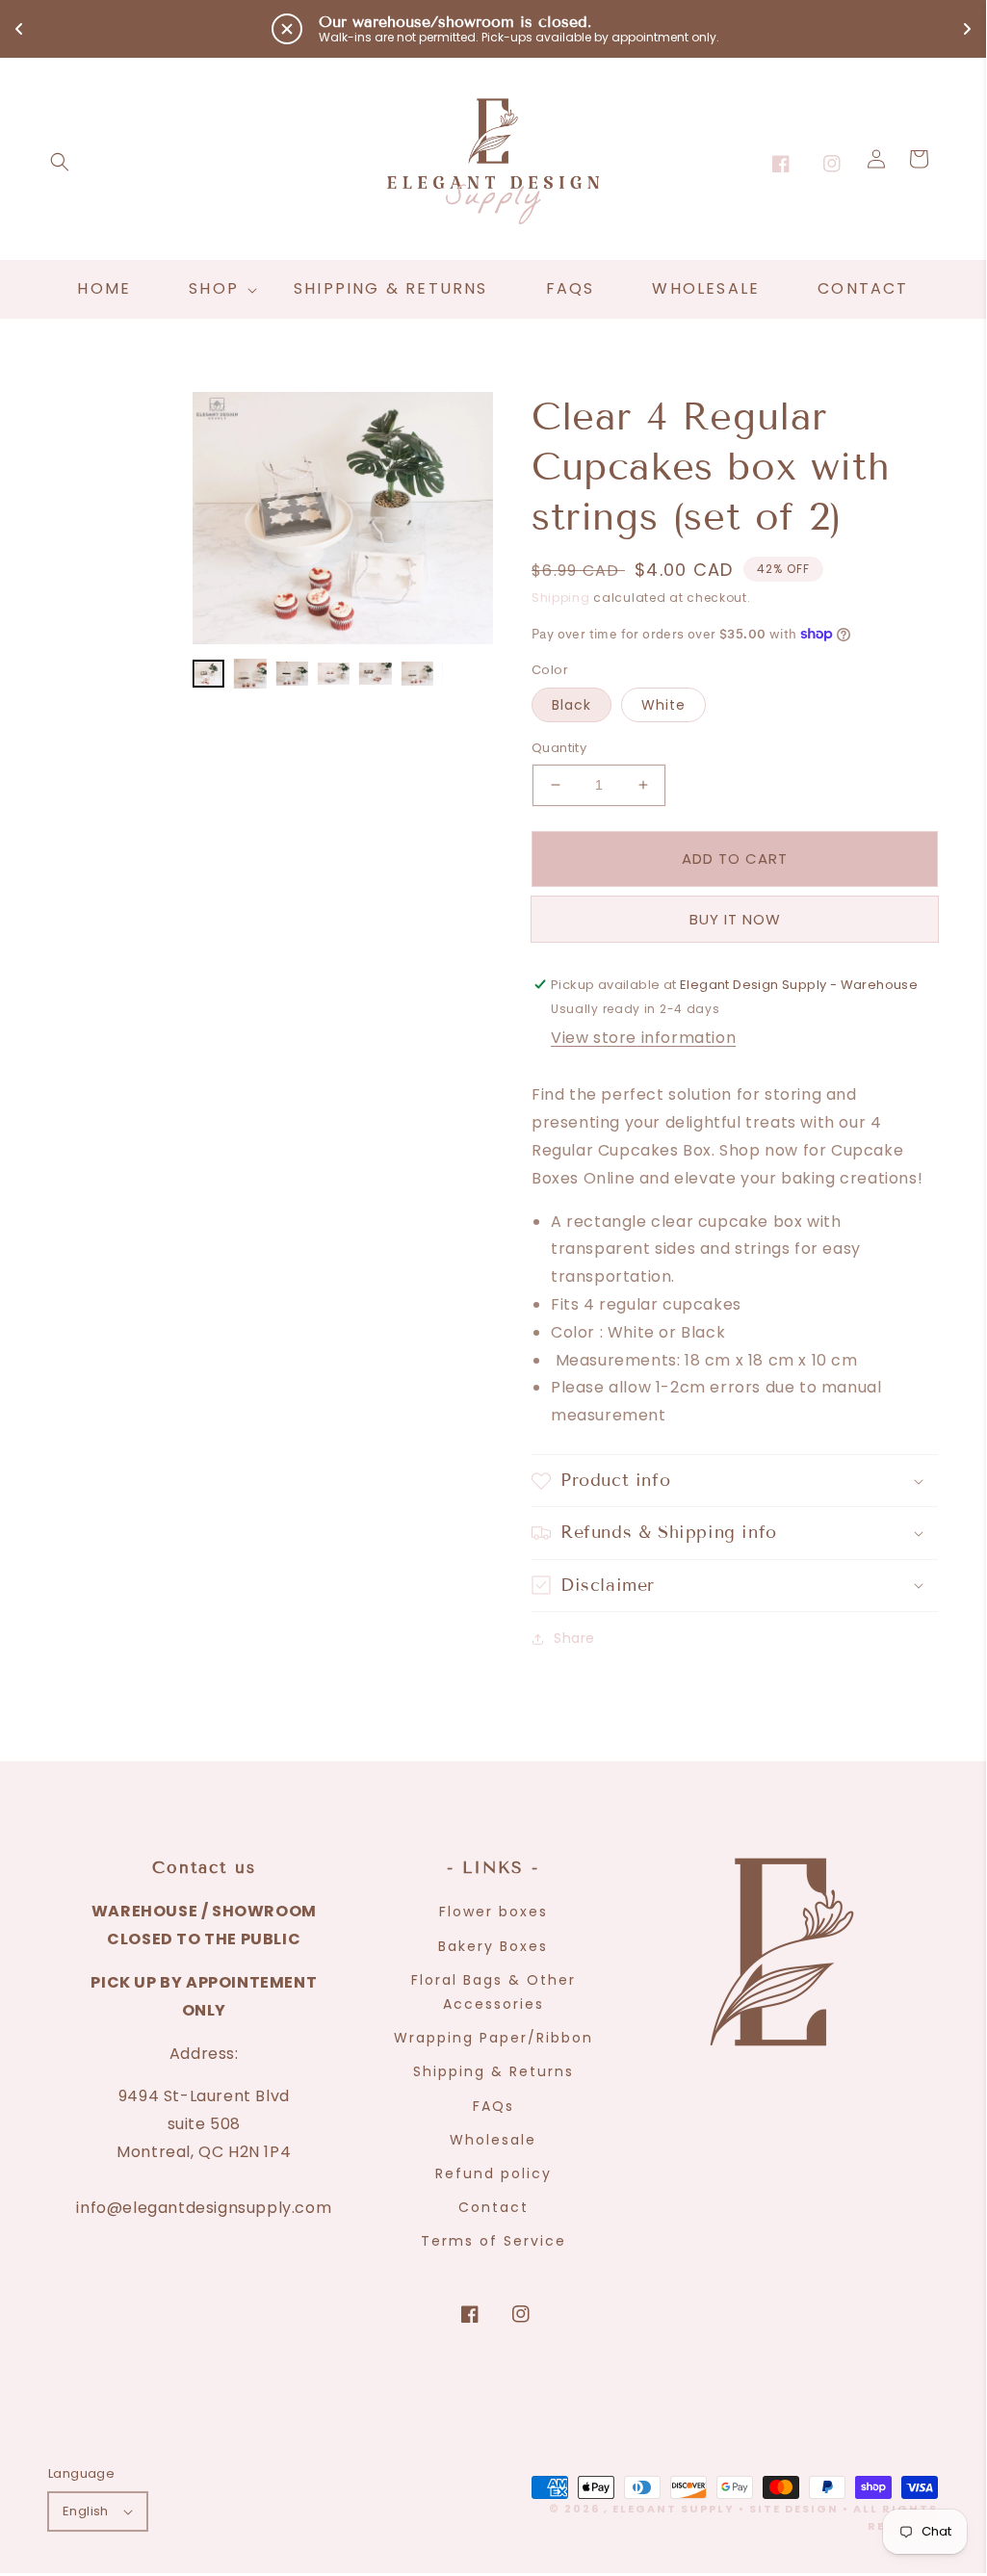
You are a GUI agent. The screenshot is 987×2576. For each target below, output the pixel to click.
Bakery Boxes (493, 1946)
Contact (493, 2207)
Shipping (561, 598)
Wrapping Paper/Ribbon (493, 2038)
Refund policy (493, 2173)
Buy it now (735, 919)
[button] (60, 162)
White (663, 705)
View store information (643, 1038)
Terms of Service (493, 2241)
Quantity (559, 748)
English (86, 2511)
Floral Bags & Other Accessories (493, 1992)
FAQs (493, 2106)
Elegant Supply (674, 2509)
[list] (343, 518)
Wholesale (493, 2140)
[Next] (464, 518)
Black (571, 705)
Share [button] (574, 1638)
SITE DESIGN (794, 2509)
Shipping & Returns (493, 2071)
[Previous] (221, 518)
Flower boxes (493, 1912)
